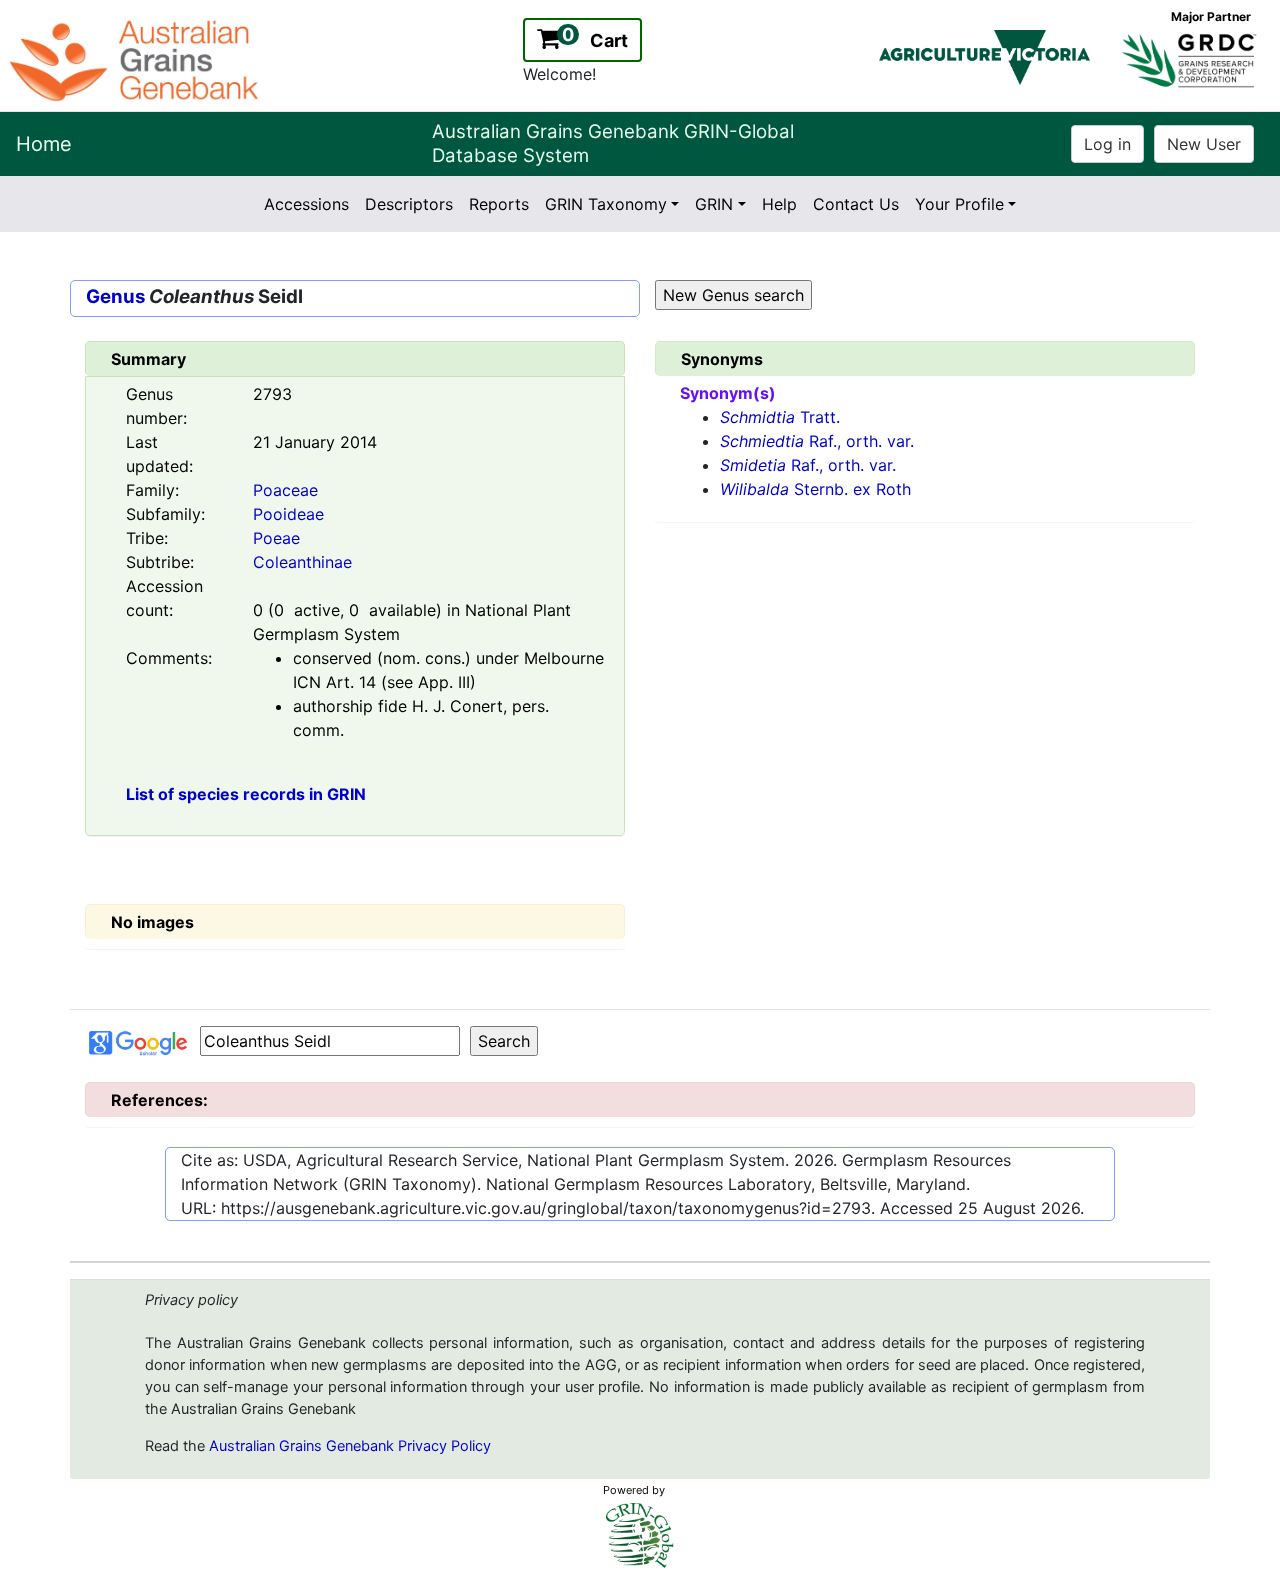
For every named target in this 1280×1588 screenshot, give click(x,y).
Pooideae (288, 514)
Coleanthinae (302, 562)
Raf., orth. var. (817, 441)
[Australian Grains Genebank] (136, 59)
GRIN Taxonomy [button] (606, 204)
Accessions (306, 204)
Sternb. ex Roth (815, 489)
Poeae (276, 538)
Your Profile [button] (959, 204)
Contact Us (856, 204)
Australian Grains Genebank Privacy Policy (350, 1446)
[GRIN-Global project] (640, 1535)
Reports (499, 204)
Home (44, 144)
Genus (115, 296)
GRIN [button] (714, 204)
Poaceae (285, 490)
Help (779, 204)
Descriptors (409, 204)
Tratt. (780, 417)
